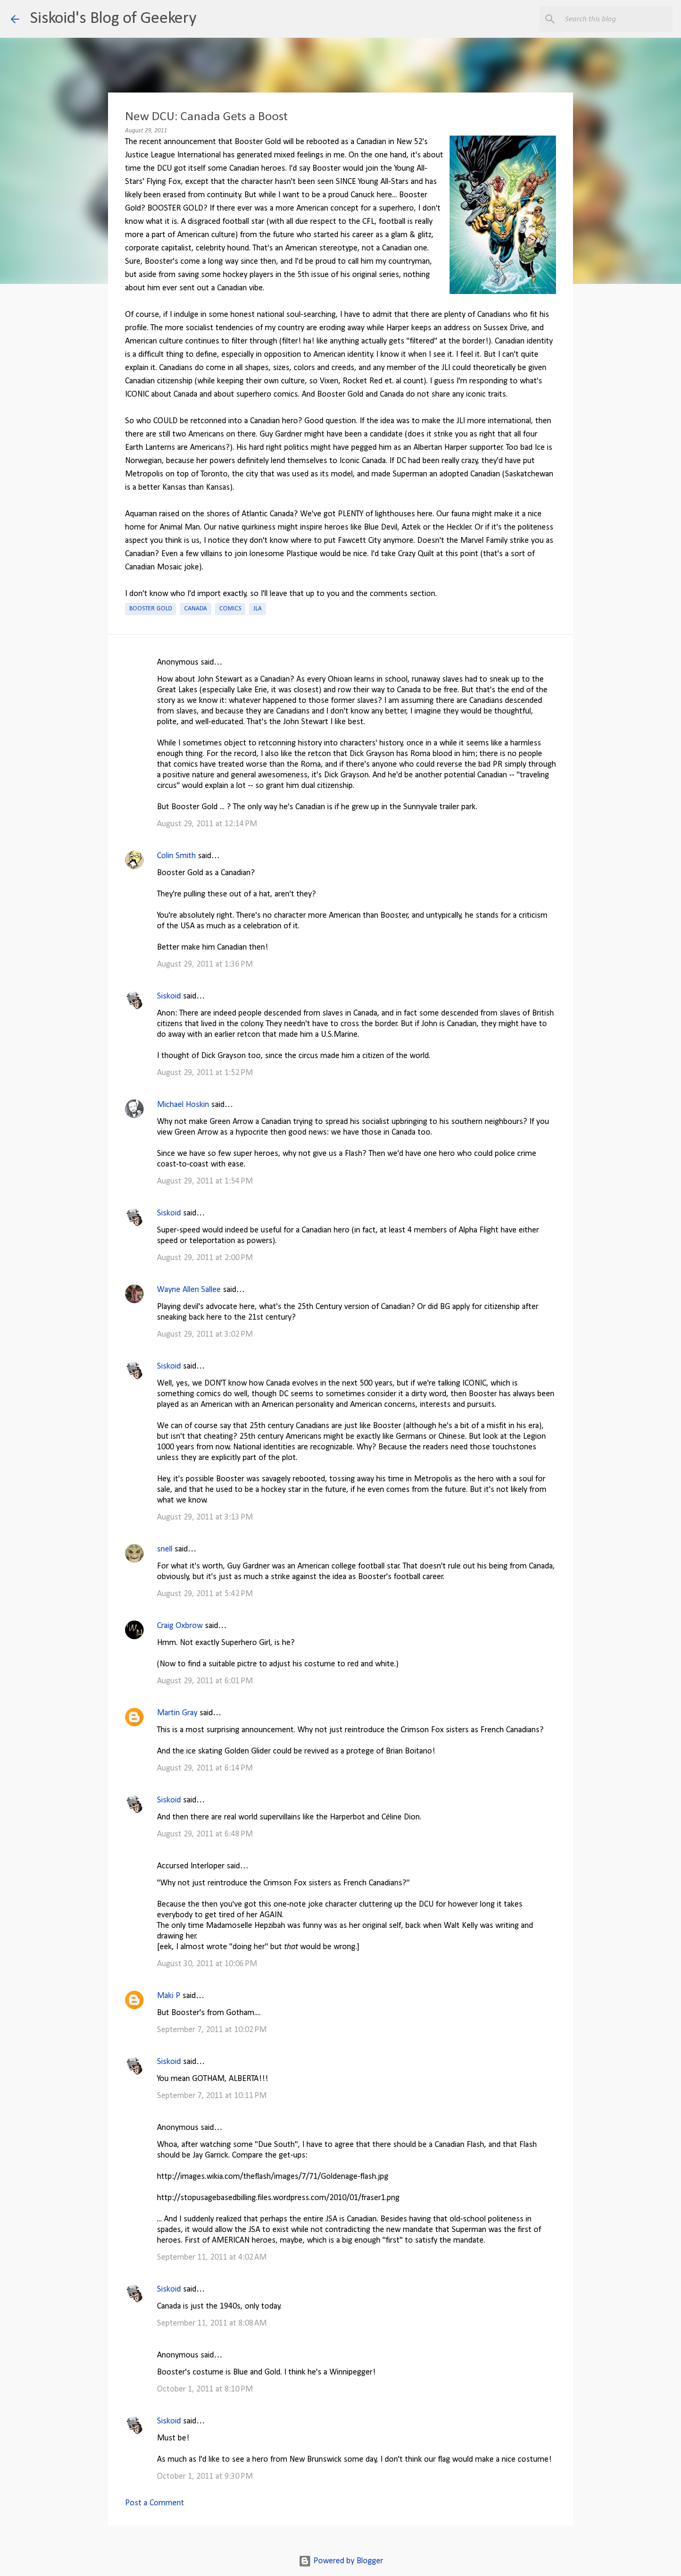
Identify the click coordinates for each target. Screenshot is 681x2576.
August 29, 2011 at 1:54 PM (205, 1181)
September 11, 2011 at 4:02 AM (212, 2258)
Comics (230, 609)
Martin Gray (177, 1713)
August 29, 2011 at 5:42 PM (205, 1594)
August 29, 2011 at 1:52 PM (205, 1073)
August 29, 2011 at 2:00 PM (205, 1258)
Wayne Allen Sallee (189, 1290)
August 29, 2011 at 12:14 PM (207, 824)
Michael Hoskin (183, 1105)
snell (165, 1549)
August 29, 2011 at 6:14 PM (205, 1768)
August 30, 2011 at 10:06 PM (207, 1964)
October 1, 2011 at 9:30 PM (205, 2477)
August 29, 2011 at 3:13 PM (205, 1517)
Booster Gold (151, 609)
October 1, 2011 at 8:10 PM (205, 2389)
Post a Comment (155, 2503)
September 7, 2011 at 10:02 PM (212, 2030)
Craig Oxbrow (180, 1626)
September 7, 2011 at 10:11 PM (212, 2096)
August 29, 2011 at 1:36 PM (205, 964)
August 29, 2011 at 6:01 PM (205, 1681)
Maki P (169, 1996)
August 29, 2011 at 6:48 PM (205, 1834)
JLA (258, 609)
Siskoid (169, 996)
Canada (196, 609)
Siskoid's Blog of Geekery (113, 19)
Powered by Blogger (347, 2561)
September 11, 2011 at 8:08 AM (212, 2323)
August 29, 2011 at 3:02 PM (205, 1335)
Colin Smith (176, 856)
